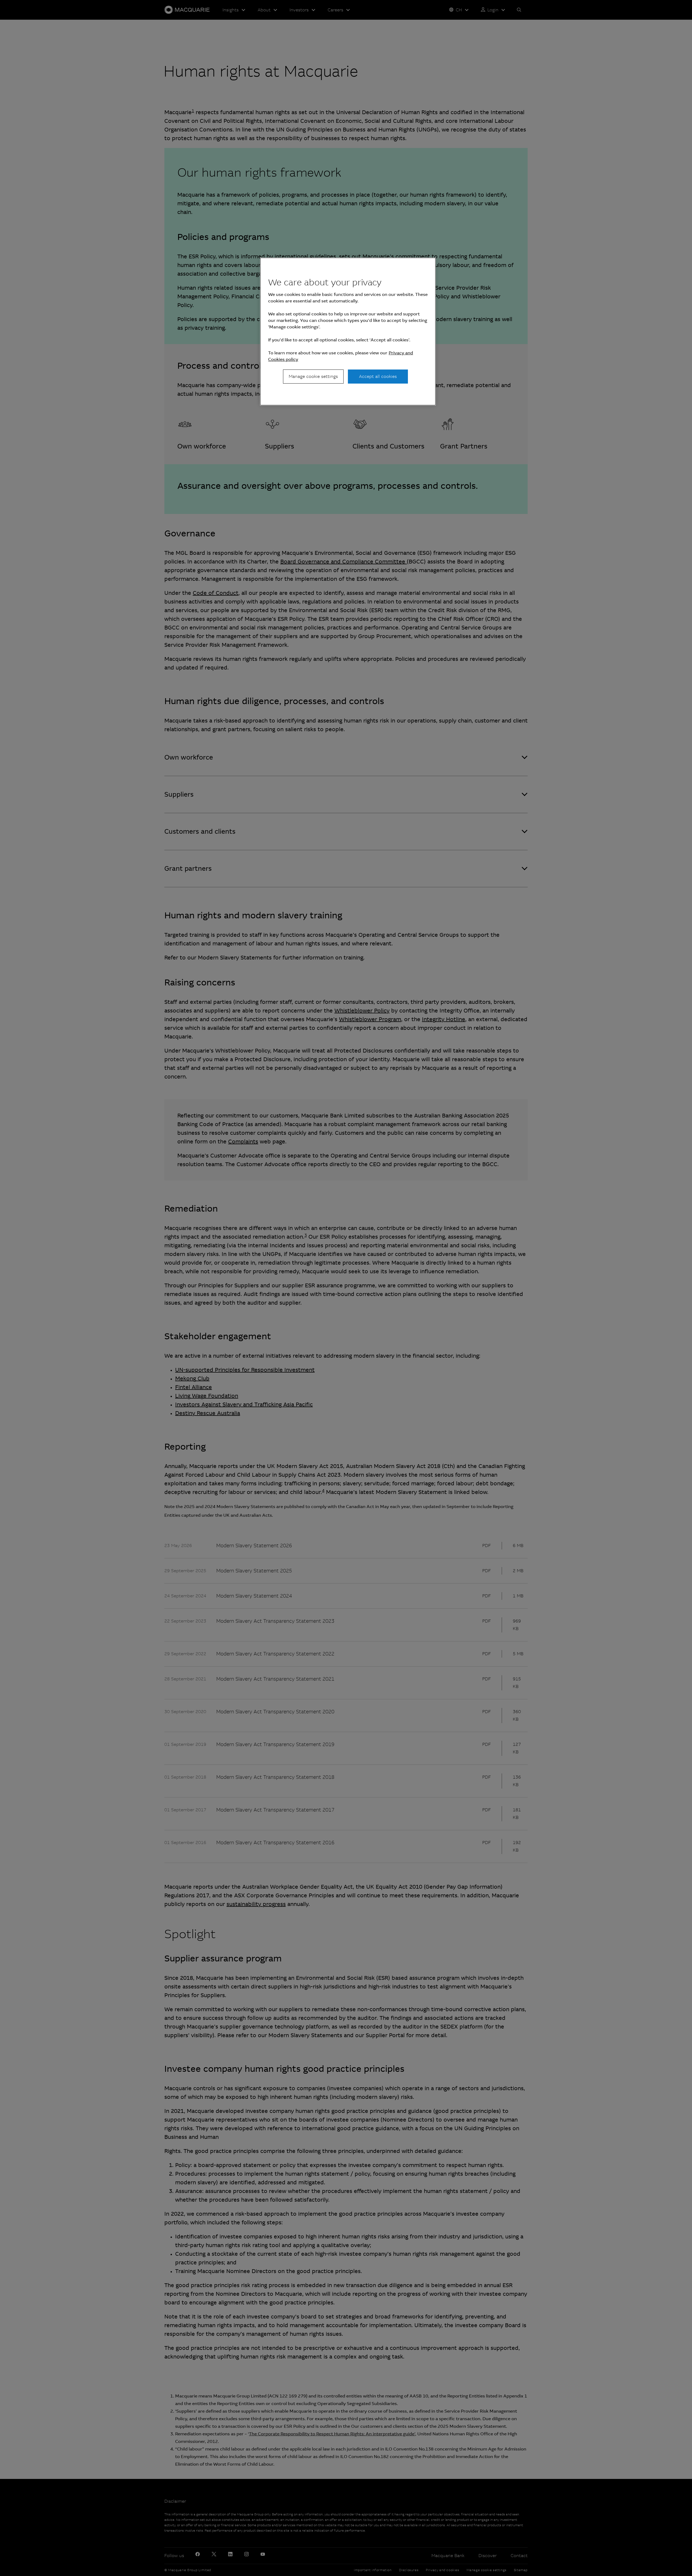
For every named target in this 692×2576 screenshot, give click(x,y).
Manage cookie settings (313, 376)
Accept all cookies (378, 376)
